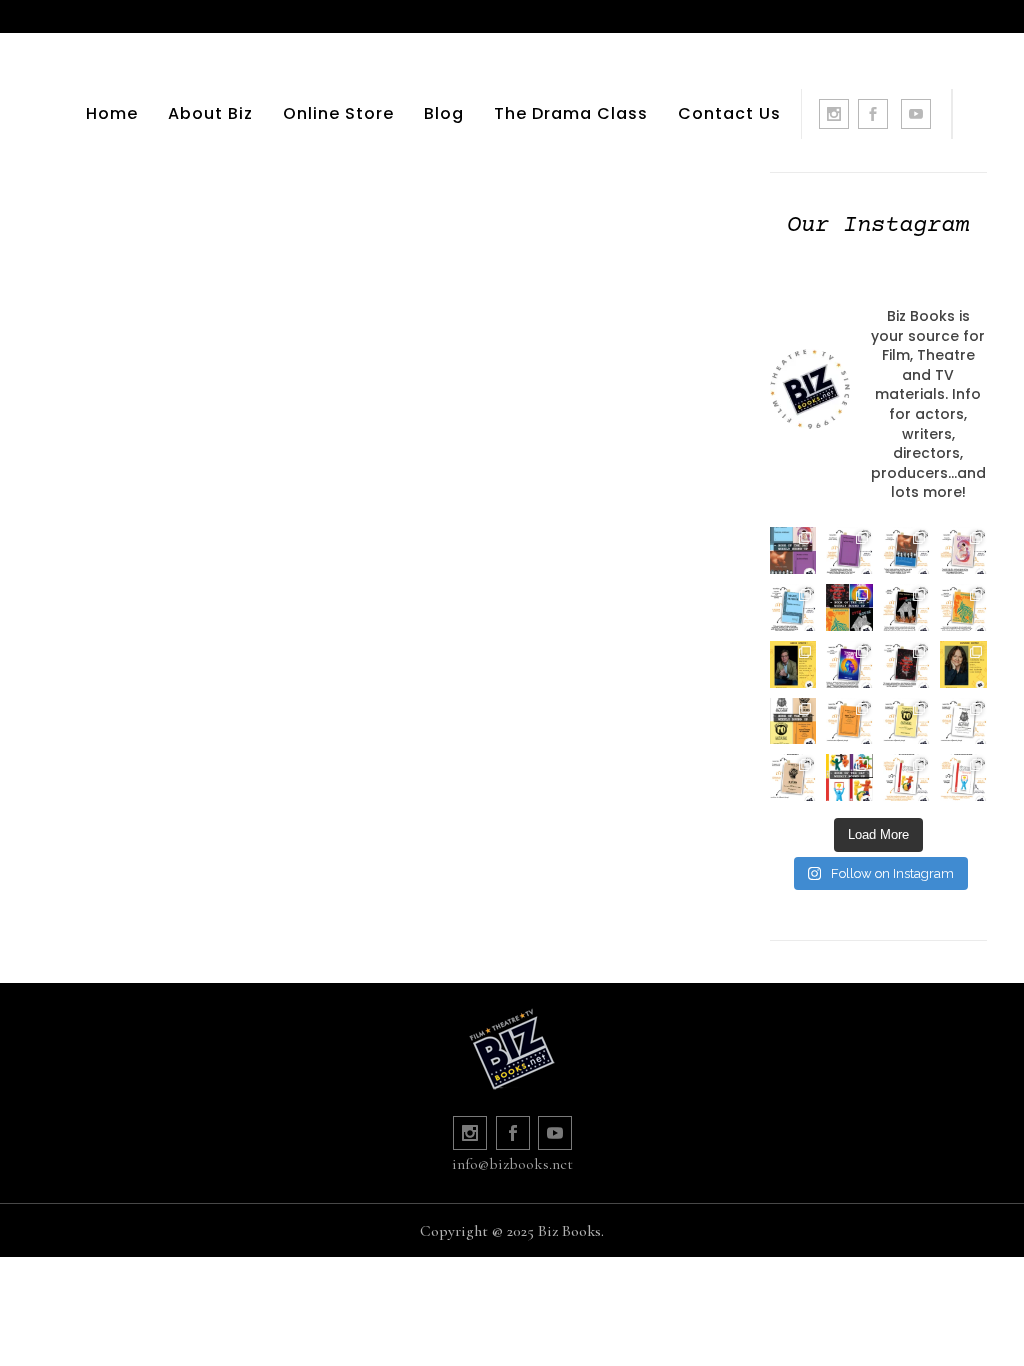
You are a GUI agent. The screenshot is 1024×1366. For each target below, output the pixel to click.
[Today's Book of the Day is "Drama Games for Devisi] (906, 777)
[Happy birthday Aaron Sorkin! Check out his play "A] (793, 664)
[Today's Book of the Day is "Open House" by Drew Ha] (906, 607)
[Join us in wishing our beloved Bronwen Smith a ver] (963, 664)
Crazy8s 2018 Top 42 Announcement (203, 307)
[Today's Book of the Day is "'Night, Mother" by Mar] (793, 607)
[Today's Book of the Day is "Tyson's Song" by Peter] (849, 664)
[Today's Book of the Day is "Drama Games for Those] (963, 777)
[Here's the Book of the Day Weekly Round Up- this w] (793, 550)
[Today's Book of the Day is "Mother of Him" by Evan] (849, 550)
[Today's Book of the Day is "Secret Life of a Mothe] (963, 550)
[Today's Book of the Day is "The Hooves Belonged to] (906, 664)
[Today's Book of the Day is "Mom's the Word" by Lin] (906, 550)
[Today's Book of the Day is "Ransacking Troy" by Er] (963, 607)
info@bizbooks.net (512, 1164)
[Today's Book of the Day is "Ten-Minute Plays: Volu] (849, 721)
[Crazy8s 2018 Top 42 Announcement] (203, 149)
